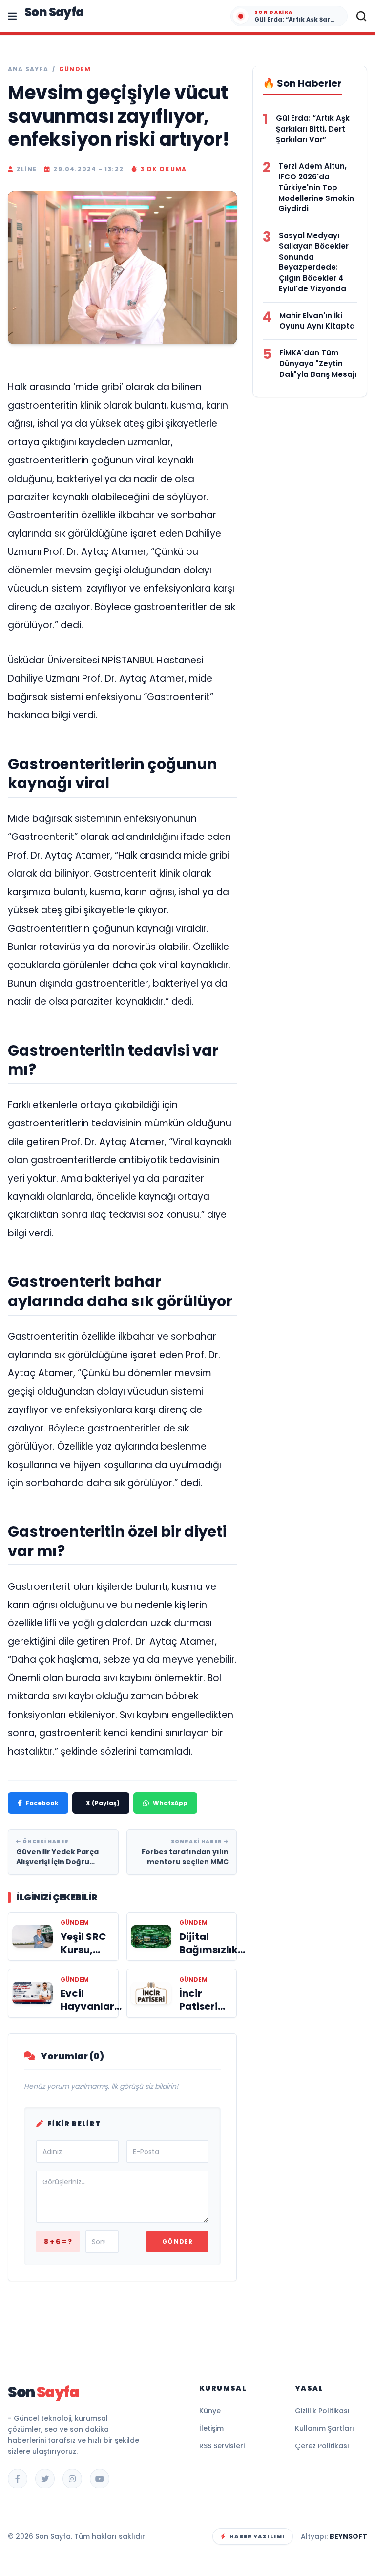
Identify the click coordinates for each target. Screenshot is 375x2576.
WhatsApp (170, 1803)
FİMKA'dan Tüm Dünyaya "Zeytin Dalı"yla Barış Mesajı (318, 363)
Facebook (42, 1803)
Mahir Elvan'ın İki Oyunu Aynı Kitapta (317, 321)
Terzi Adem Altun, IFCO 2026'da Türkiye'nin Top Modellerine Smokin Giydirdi (316, 187)
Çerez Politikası (322, 2446)
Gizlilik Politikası (322, 2411)
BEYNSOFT (348, 2536)
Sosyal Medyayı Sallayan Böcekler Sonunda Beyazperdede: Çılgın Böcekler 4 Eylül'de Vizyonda (314, 262)
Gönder (177, 2241)
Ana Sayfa (28, 69)
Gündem (75, 69)
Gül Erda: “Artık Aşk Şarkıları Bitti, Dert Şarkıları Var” (313, 129)
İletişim (211, 2428)
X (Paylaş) (103, 1803)
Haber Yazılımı (257, 2536)
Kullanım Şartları (324, 2428)
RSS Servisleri (222, 2446)
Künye (210, 2411)
